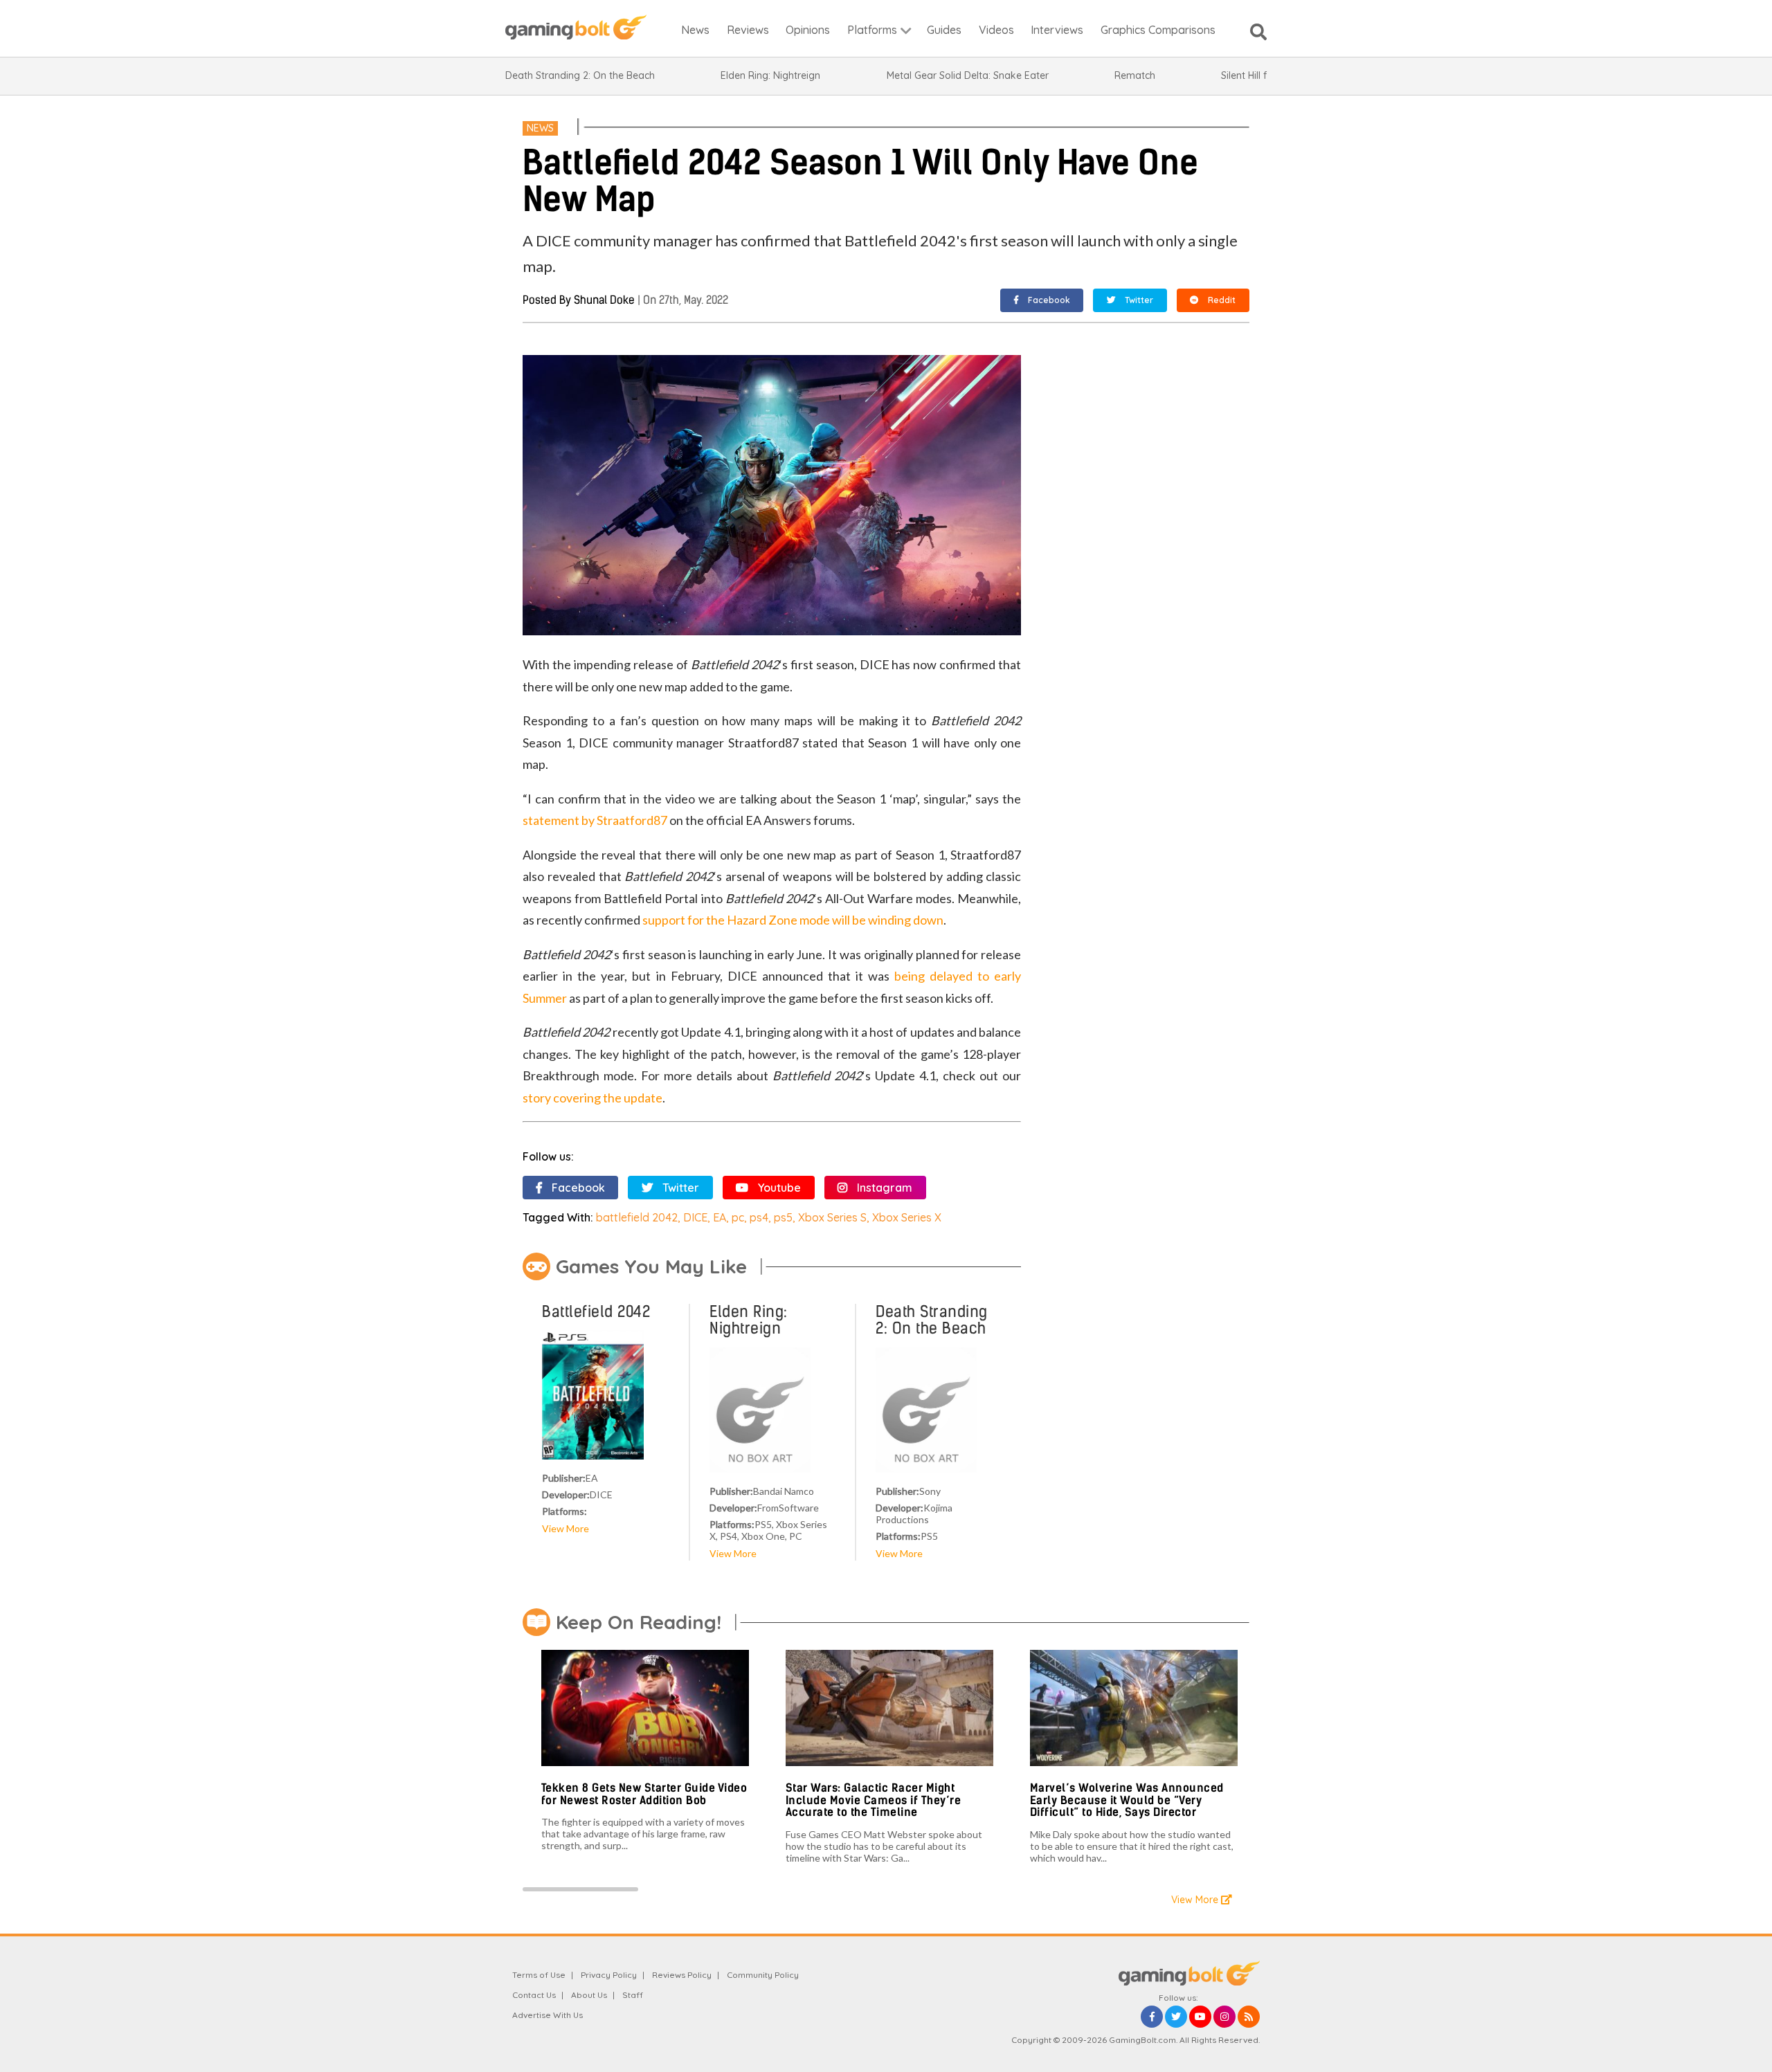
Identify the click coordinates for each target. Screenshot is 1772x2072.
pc (738, 1217)
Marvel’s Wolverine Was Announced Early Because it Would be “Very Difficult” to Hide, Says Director (1127, 1800)
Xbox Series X (907, 1217)
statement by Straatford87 (595, 820)
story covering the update (593, 1098)
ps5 (783, 1217)
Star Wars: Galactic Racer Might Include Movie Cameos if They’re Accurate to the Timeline (874, 1800)
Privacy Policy (609, 1975)
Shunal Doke (604, 300)
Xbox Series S (832, 1217)
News (540, 128)
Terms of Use (539, 1975)
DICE (695, 1217)
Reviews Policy (682, 1975)
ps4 (759, 1217)
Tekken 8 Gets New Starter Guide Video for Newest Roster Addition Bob (644, 1794)
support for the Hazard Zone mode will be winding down (793, 920)
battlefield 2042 (637, 1217)
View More (566, 1528)
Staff (633, 1995)
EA (720, 1217)
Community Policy (763, 1975)
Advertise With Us (548, 2015)
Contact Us (534, 1995)
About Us (589, 1995)
